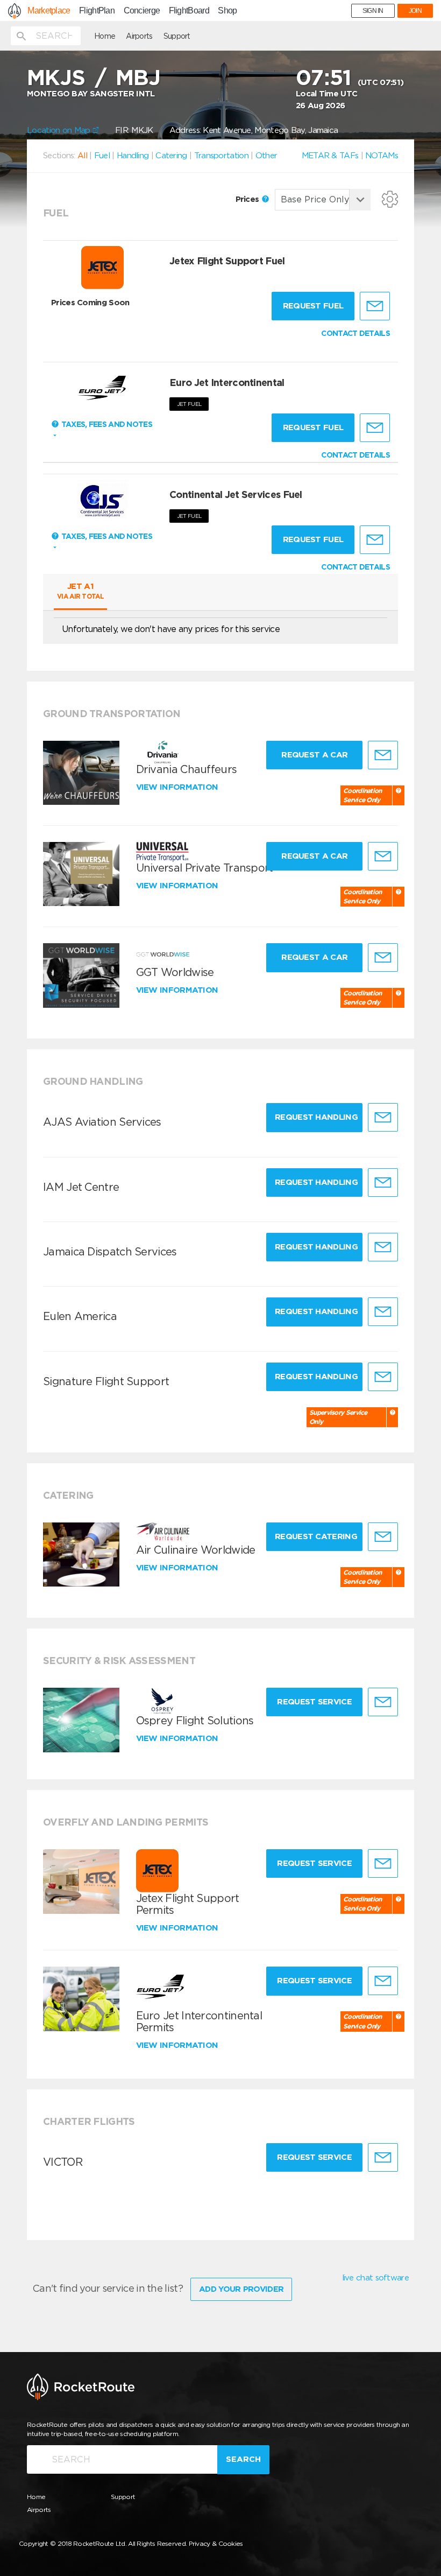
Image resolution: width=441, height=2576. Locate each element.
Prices (248, 199)
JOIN (415, 11)
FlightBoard (189, 11)
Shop (227, 11)
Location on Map (60, 130)
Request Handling (316, 1117)
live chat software (375, 2278)
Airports (139, 36)
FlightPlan (97, 11)
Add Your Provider (241, 2289)
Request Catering (316, 1536)
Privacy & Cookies (216, 2543)
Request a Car (314, 755)
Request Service (314, 1702)
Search (243, 2459)
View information (178, 787)
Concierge (142, 11)
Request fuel (313, 306)
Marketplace (49, 11)
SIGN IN (373, 11)
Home (105, 36)
